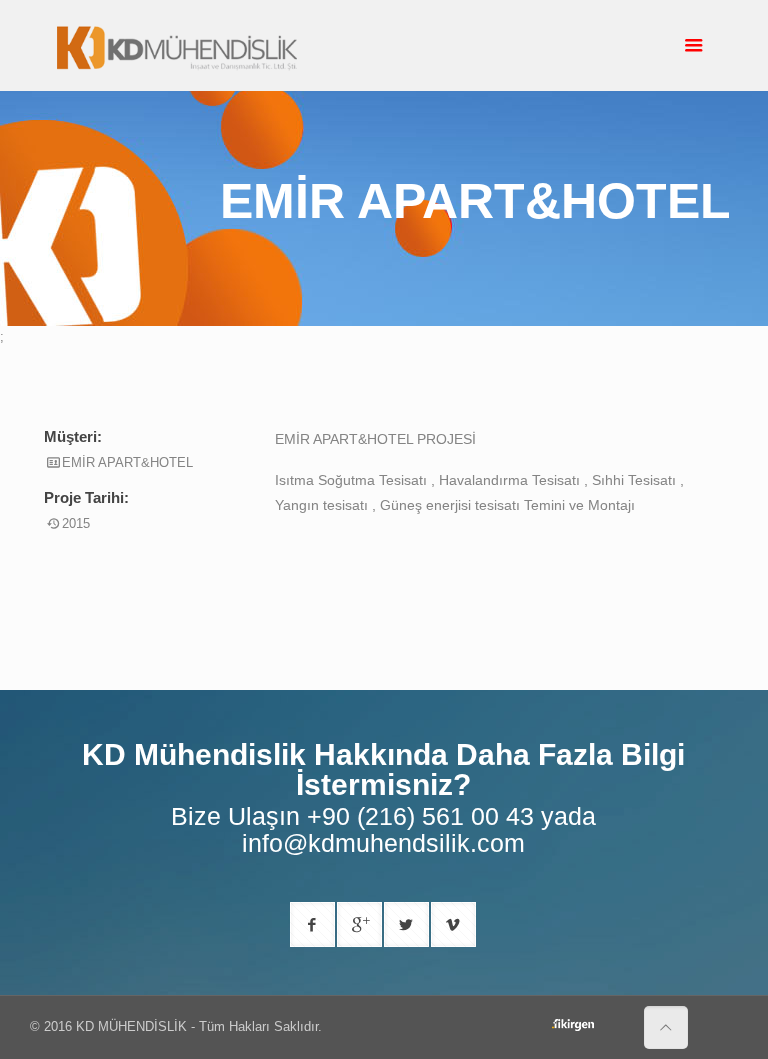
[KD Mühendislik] (177, 45)
